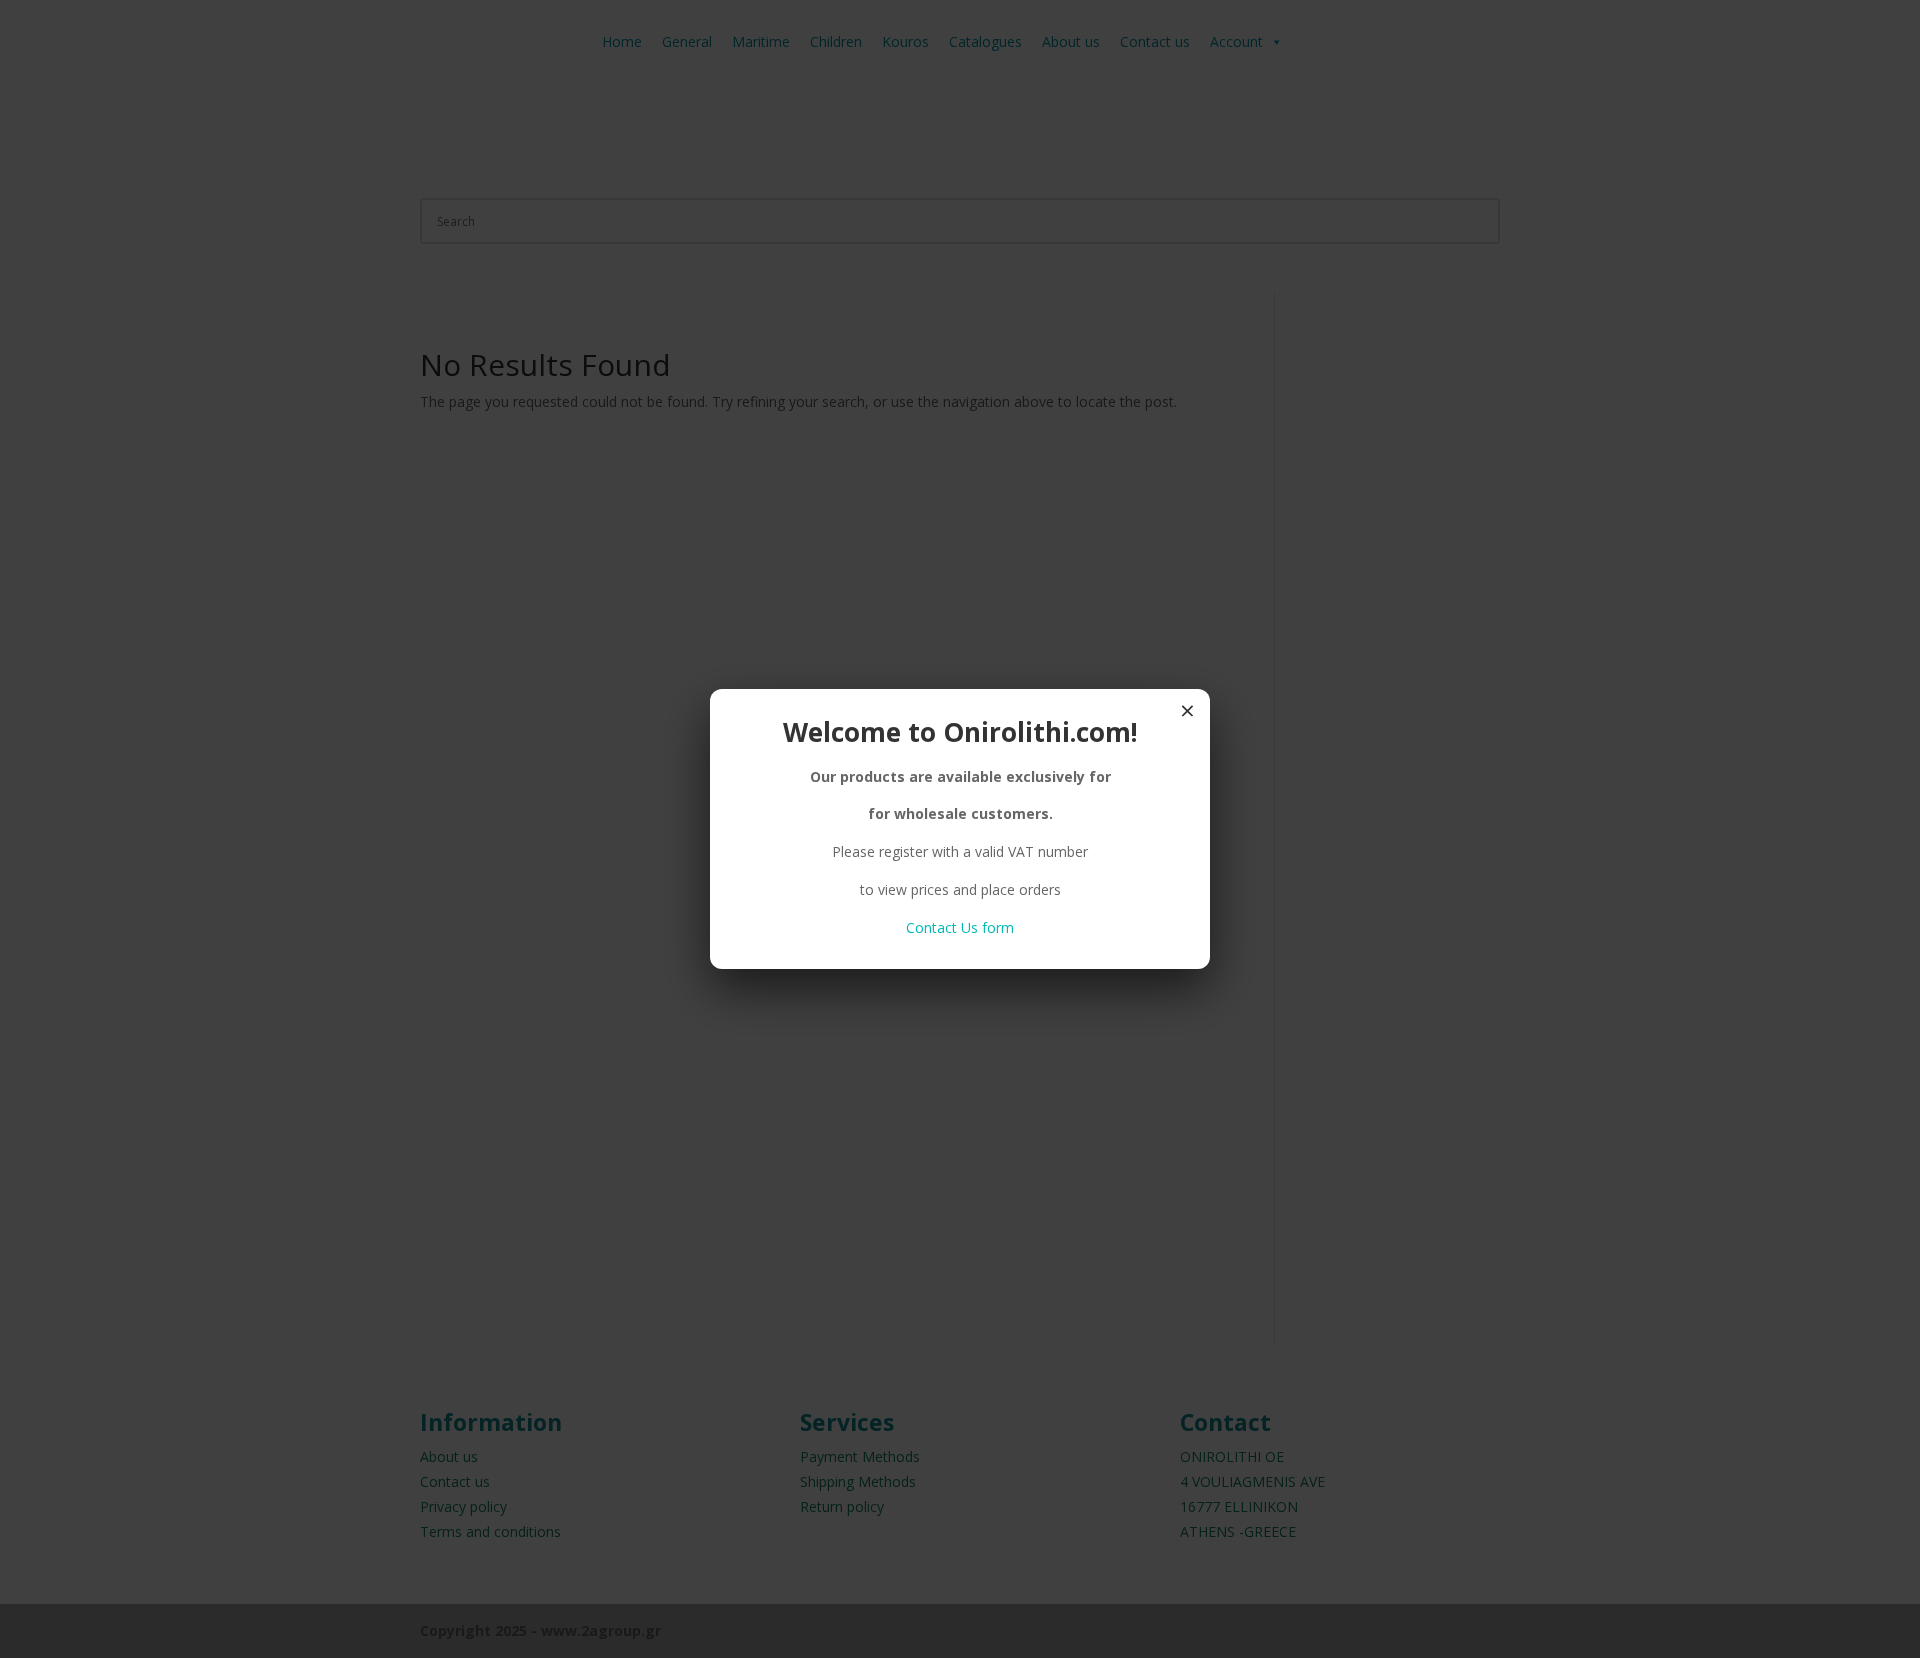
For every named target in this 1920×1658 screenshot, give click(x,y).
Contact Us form (960, 927)
